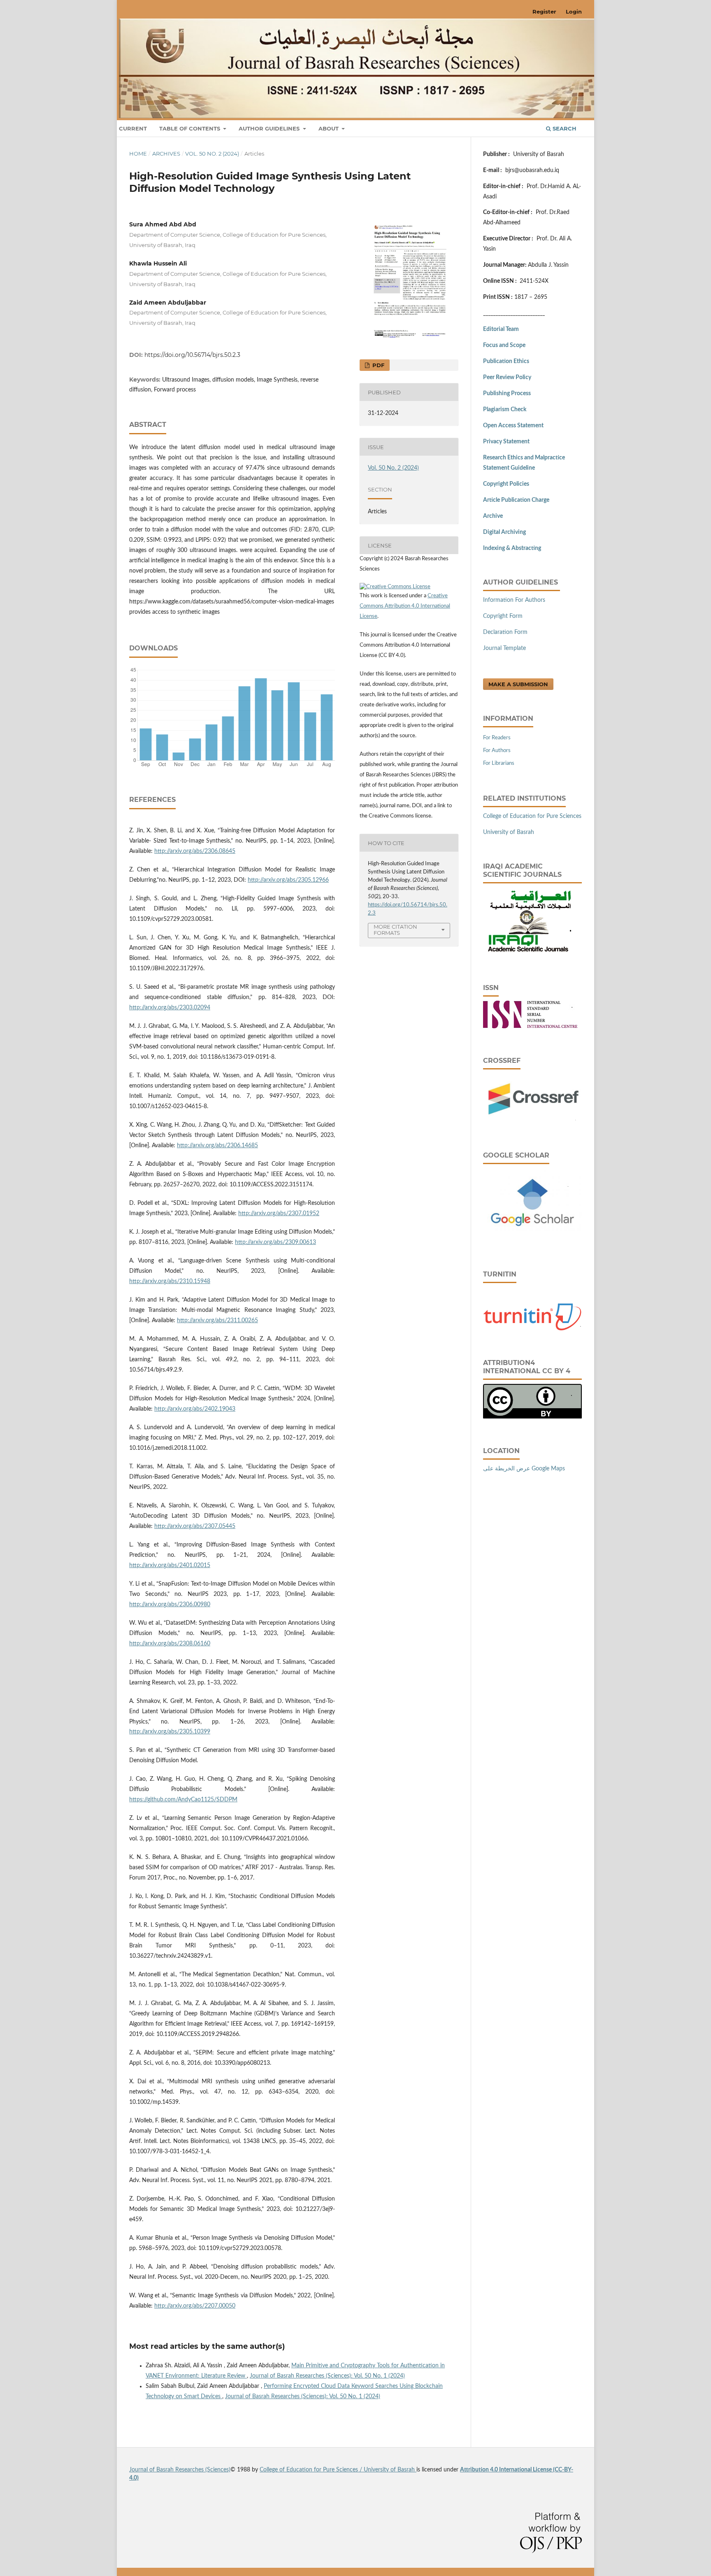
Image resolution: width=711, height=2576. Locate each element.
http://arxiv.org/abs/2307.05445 (195, 1526)
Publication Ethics (506, 361)
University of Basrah (509, 832)
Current (133, 128)
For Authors (497, 751)
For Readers (497, 738)
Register (544, 12)
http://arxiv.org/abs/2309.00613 (275, 1242)
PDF (378, 365)
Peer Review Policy (507, 377)
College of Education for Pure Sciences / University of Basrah (338, 2470)
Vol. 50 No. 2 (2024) (212, 154)
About (329, 128)
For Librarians (499, 763)
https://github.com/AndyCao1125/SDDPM (183, 1800)
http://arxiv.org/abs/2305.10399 (170, 1732)
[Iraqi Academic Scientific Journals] (528, 954)
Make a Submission (518, 684)
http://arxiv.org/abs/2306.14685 (217, 1146)
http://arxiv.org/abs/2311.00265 (217, 1321)
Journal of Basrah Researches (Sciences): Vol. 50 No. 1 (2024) (327, 2376)
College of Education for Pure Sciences (532, 816)
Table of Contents (191, 128)
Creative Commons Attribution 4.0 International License (405, 606)
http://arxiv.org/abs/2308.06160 (170, 1644)
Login (574, 12)
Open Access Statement (513, 426)
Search (564, 128)
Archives (166, 154)
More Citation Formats (395, 930)
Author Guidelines (270, 128)
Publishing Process (507, 394)
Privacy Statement (506, 442)
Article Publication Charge (516, 500)
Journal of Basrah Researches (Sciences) (180, 2470)
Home (138, 154)
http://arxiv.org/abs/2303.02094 (170, 1008)
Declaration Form (505, 632)
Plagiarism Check (505, 410)
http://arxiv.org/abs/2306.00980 (170, 1605)
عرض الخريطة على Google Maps (524, 1469)
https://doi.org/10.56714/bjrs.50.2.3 (192, 355)
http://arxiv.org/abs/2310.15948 (170, 1281)
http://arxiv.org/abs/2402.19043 (195, 1409)
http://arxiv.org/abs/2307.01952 (279, 1213)
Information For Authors (514, 600)
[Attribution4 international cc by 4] (532, 1417)
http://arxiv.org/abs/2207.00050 (195, 2306)
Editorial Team (501, 329)
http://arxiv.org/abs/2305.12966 (288, 880)
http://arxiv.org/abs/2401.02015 (170, 1565)
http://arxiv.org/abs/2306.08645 (195, 851)
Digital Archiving (504, 532)
